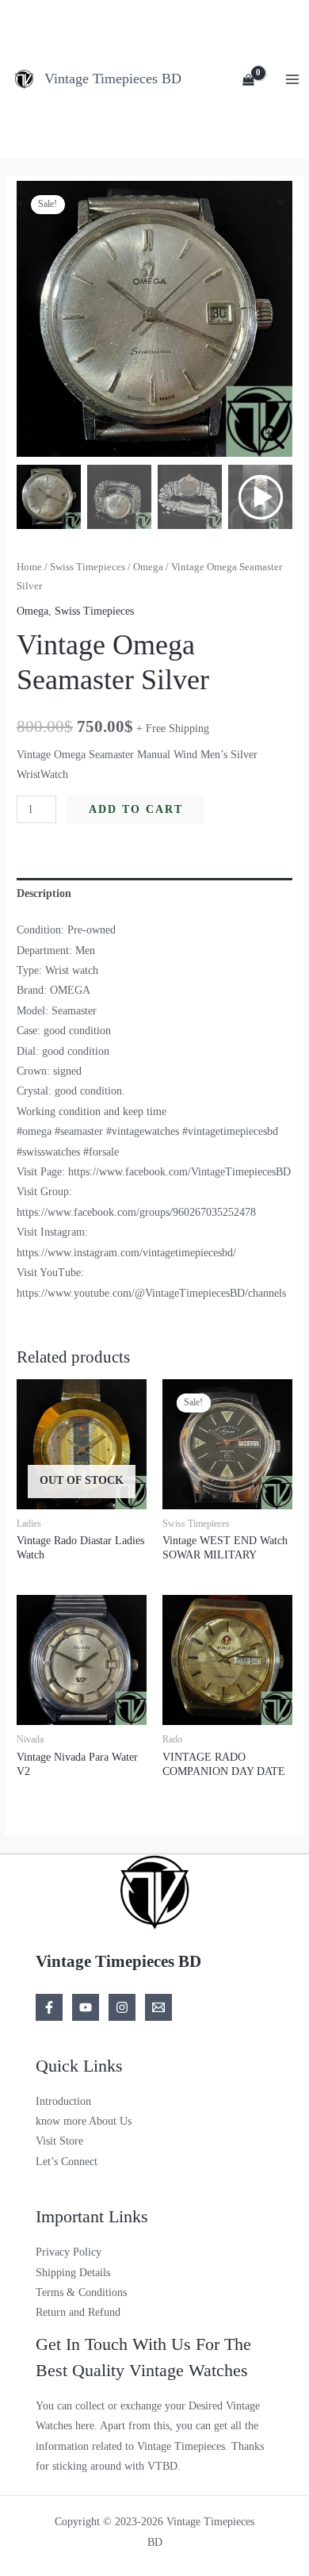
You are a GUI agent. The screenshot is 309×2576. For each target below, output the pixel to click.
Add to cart (136, 809)
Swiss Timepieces (88, 567)
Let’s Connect (67, 2162)
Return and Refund (78, 2312)
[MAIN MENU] (293, 79)
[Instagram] (122, 2007)
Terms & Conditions (81, 2292)
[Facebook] (49, 2007)
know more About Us (84, 2121)
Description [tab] (44, 893)
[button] (273, 327)
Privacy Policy (69, 2252)
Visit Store (59, 2141)
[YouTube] (86, 2007)
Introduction (63, 2101)
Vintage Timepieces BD (113, 79)
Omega (148, 567)
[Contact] (158, 2007)
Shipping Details (73, 2273)
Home (29, 567)
